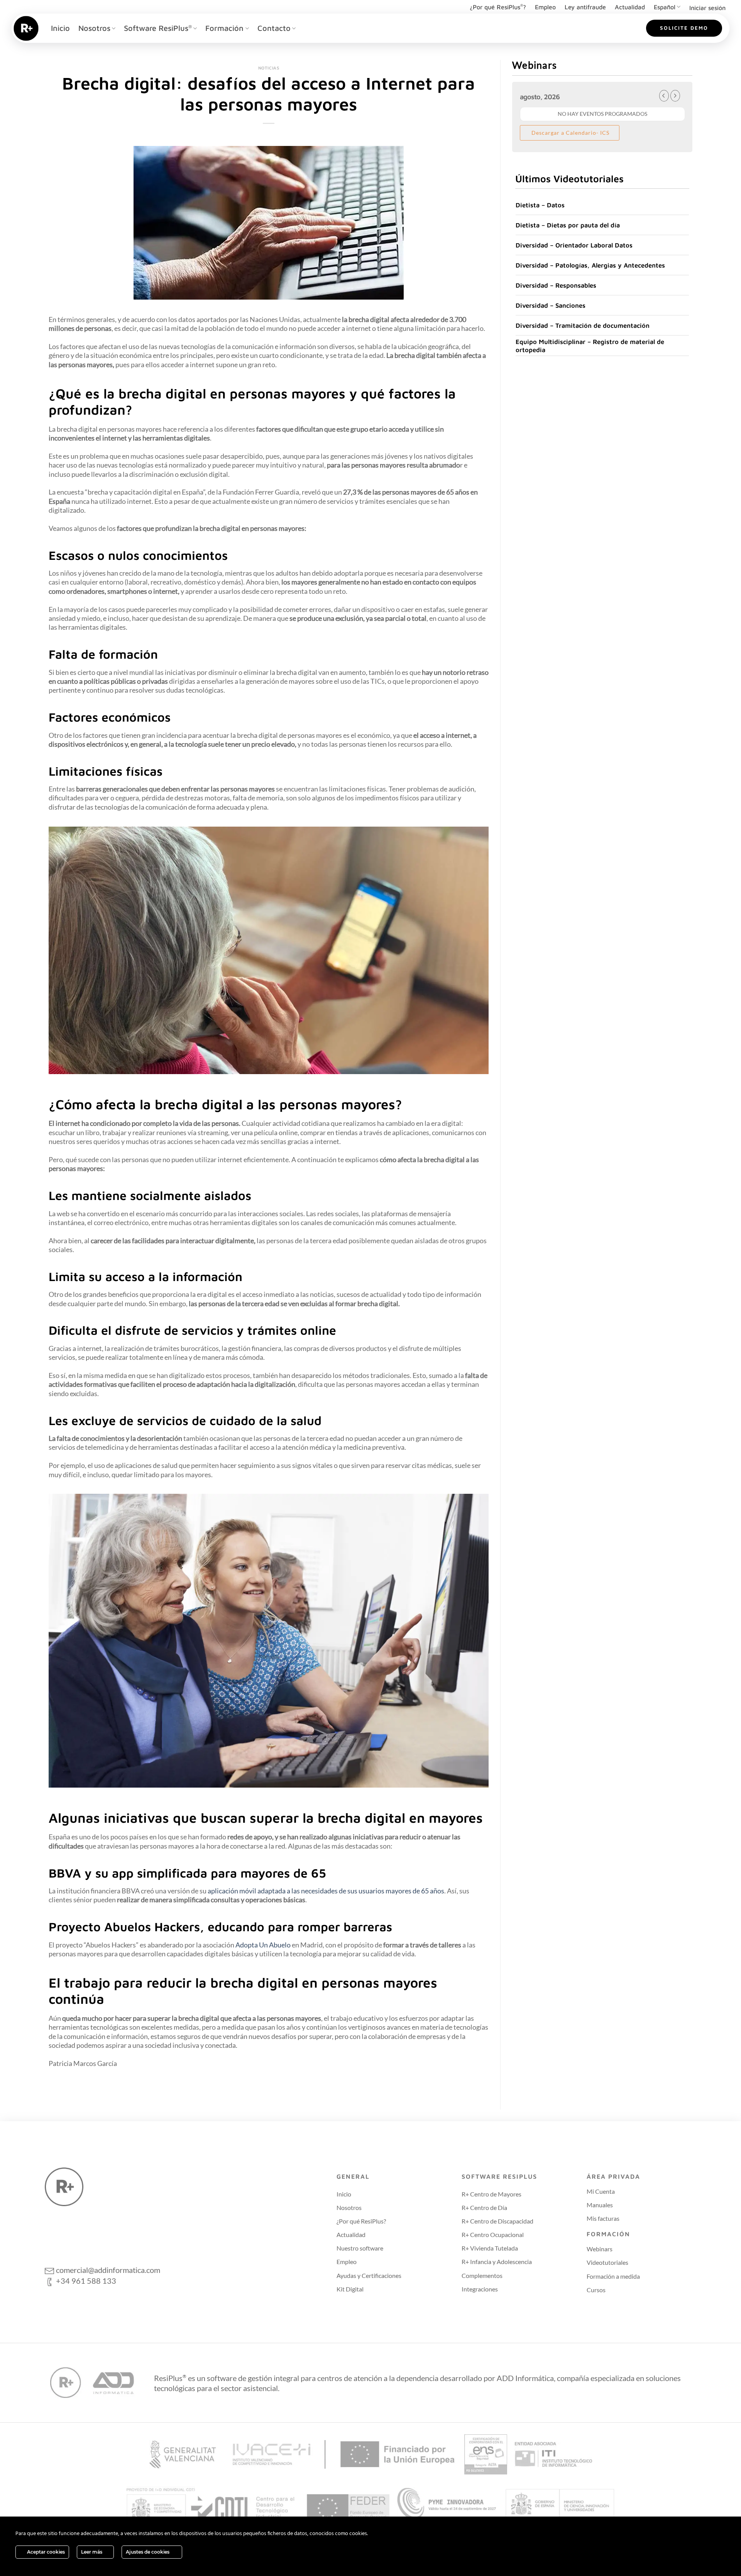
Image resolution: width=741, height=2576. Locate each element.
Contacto (274, 28)
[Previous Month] (664, 96)
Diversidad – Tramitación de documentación (583, 325)
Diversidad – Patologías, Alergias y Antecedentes (590, 265)
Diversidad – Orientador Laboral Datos (574, 245)
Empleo (545, 7)
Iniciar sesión (707, 8)
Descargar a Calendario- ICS (570, 133)
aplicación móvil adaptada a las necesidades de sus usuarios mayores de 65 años (326, 1891)
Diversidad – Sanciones (551, 305)
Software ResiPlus (158, 28)
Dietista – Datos (540, 205)
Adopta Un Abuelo (264, 1945)
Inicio (60, 28)
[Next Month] (675, 96)
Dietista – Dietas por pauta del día (568, 225)
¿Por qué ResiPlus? (498, 7)
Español (665, 7)
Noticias (269, 68)
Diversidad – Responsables (556, 285)
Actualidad (630, 7)
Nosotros (94, 28)
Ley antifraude (585, 7)
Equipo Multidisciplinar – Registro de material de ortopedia (590, 346)
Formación (224, 28)
